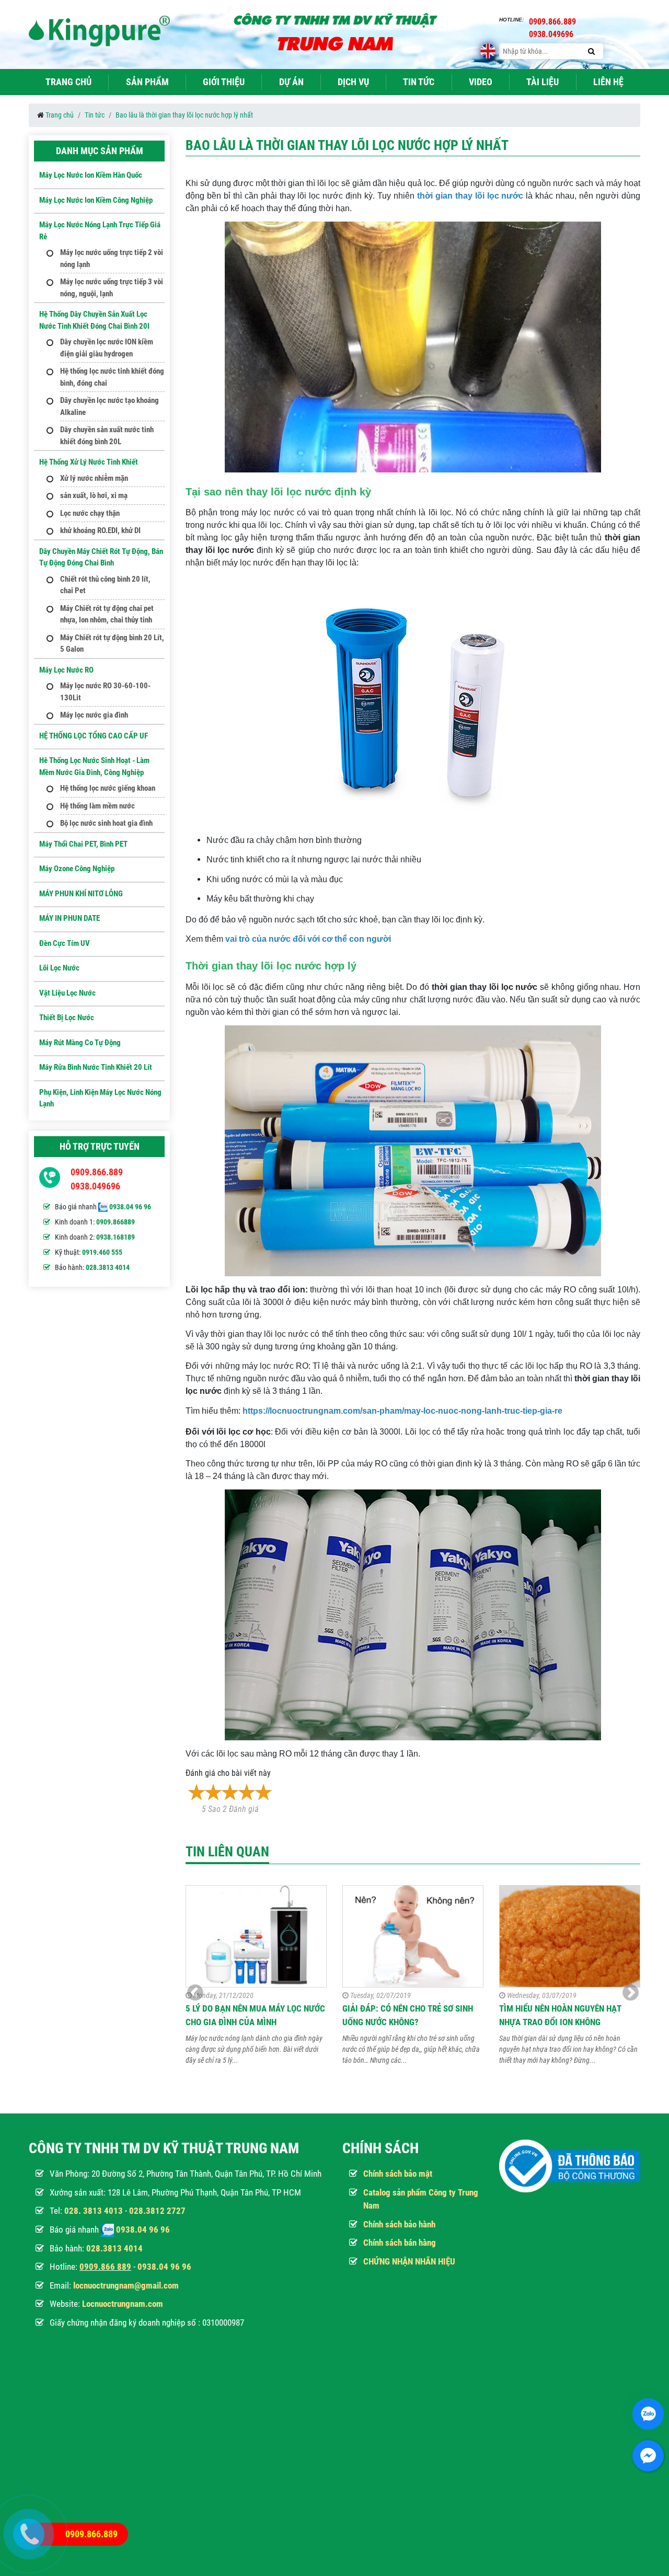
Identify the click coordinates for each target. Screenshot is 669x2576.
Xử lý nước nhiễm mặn (94, 478)
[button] (631, 1993)
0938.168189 (116, 1237)
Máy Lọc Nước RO (66, 670)
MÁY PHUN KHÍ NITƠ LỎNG (81, 894)
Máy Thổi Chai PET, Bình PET (83, 844)
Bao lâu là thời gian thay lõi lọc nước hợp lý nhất (184, 115)
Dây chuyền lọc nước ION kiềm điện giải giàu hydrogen (107, 348)
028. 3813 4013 (94, 2211)
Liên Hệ (608, 82)
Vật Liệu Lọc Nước (67, 993)
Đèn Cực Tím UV (65, 943)
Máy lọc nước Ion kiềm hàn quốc (91, 175)
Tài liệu (543, 82)
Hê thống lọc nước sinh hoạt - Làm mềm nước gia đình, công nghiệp (94, 766)
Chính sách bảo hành (399, 2224)
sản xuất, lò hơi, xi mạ (94, 495)
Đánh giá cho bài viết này (228, 1773)
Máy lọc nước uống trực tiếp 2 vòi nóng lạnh (112, 258)
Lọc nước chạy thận (90, 513)
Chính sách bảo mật (398, 2174)
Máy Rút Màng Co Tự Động (80, 1043)
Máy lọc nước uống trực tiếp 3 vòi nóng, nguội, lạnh (112, 288)
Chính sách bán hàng (400, 2243)
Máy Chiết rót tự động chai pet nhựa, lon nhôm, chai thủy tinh (107, 614)
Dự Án (291, 82)
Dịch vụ (353, 82)
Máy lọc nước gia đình (94, 715)
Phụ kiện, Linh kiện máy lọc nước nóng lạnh (100, 1098)
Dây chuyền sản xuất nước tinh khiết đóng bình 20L (107, 436)
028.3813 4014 (108, 1267)
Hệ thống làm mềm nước (97, 806)
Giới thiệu (224, 82)
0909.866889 (116, 1222)
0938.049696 (95, 1186)
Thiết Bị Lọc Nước (67, 1018)
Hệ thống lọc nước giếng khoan (108, 788)
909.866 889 (108, 2267)
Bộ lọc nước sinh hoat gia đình (106, 823)
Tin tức (419, 82)
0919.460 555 (102, 1252)
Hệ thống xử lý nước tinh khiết (89, 462)
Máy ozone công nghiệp (77, 869)
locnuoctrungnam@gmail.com (126, 2285)
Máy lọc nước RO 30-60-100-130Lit (105, 692)
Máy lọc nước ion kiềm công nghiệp (96, 200)
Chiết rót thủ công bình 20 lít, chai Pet (105, 585)
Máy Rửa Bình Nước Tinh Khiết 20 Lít (96, 1067)
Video (481, 82)
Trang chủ (68, 82)
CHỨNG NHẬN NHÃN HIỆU (409, 2261)
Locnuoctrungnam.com (123, 2304)
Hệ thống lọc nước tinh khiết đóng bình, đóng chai (112, 377)
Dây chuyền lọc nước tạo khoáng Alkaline (109, 406)
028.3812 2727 (157, 2211)
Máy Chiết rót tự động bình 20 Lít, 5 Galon (112, 644)
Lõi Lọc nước (59, 968)
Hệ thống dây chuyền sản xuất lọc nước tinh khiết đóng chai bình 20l (94, 320)
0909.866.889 (97, 1172)
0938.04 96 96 (130, 1207)
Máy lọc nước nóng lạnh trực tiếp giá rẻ (100, 231)
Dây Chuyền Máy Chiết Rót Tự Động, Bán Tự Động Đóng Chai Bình (101, 557)
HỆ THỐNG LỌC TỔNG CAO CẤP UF (94, 736)
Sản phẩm (147, 82)
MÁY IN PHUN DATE (70, 918)
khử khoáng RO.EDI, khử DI (100, 530)
